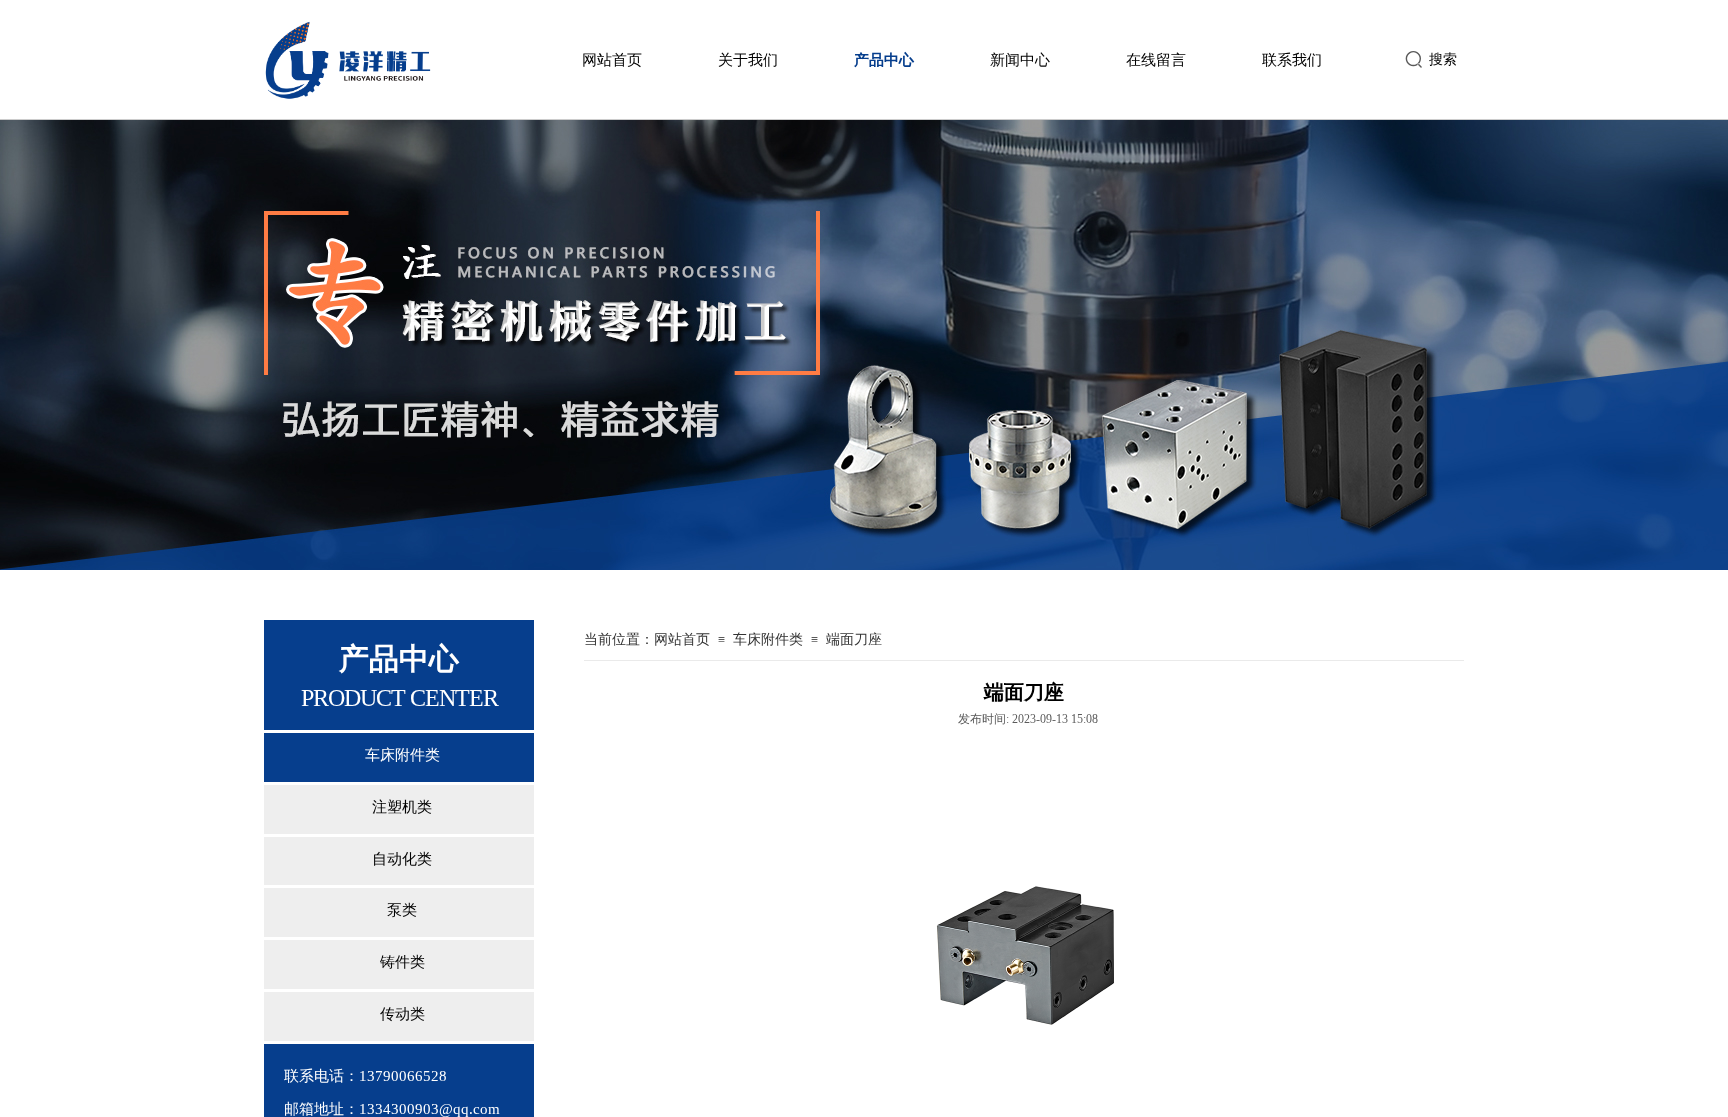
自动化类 (402, 859)
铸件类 (402, 962)
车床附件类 (402, 755)
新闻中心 (1020, 60)
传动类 (402, 1014)
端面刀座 (854, 639)
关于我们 (748, 60)
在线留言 (1156, 60)
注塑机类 (402, 807)
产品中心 (884, 60)
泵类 (402, 910)
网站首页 (612, 60)
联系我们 (1292, 60)
